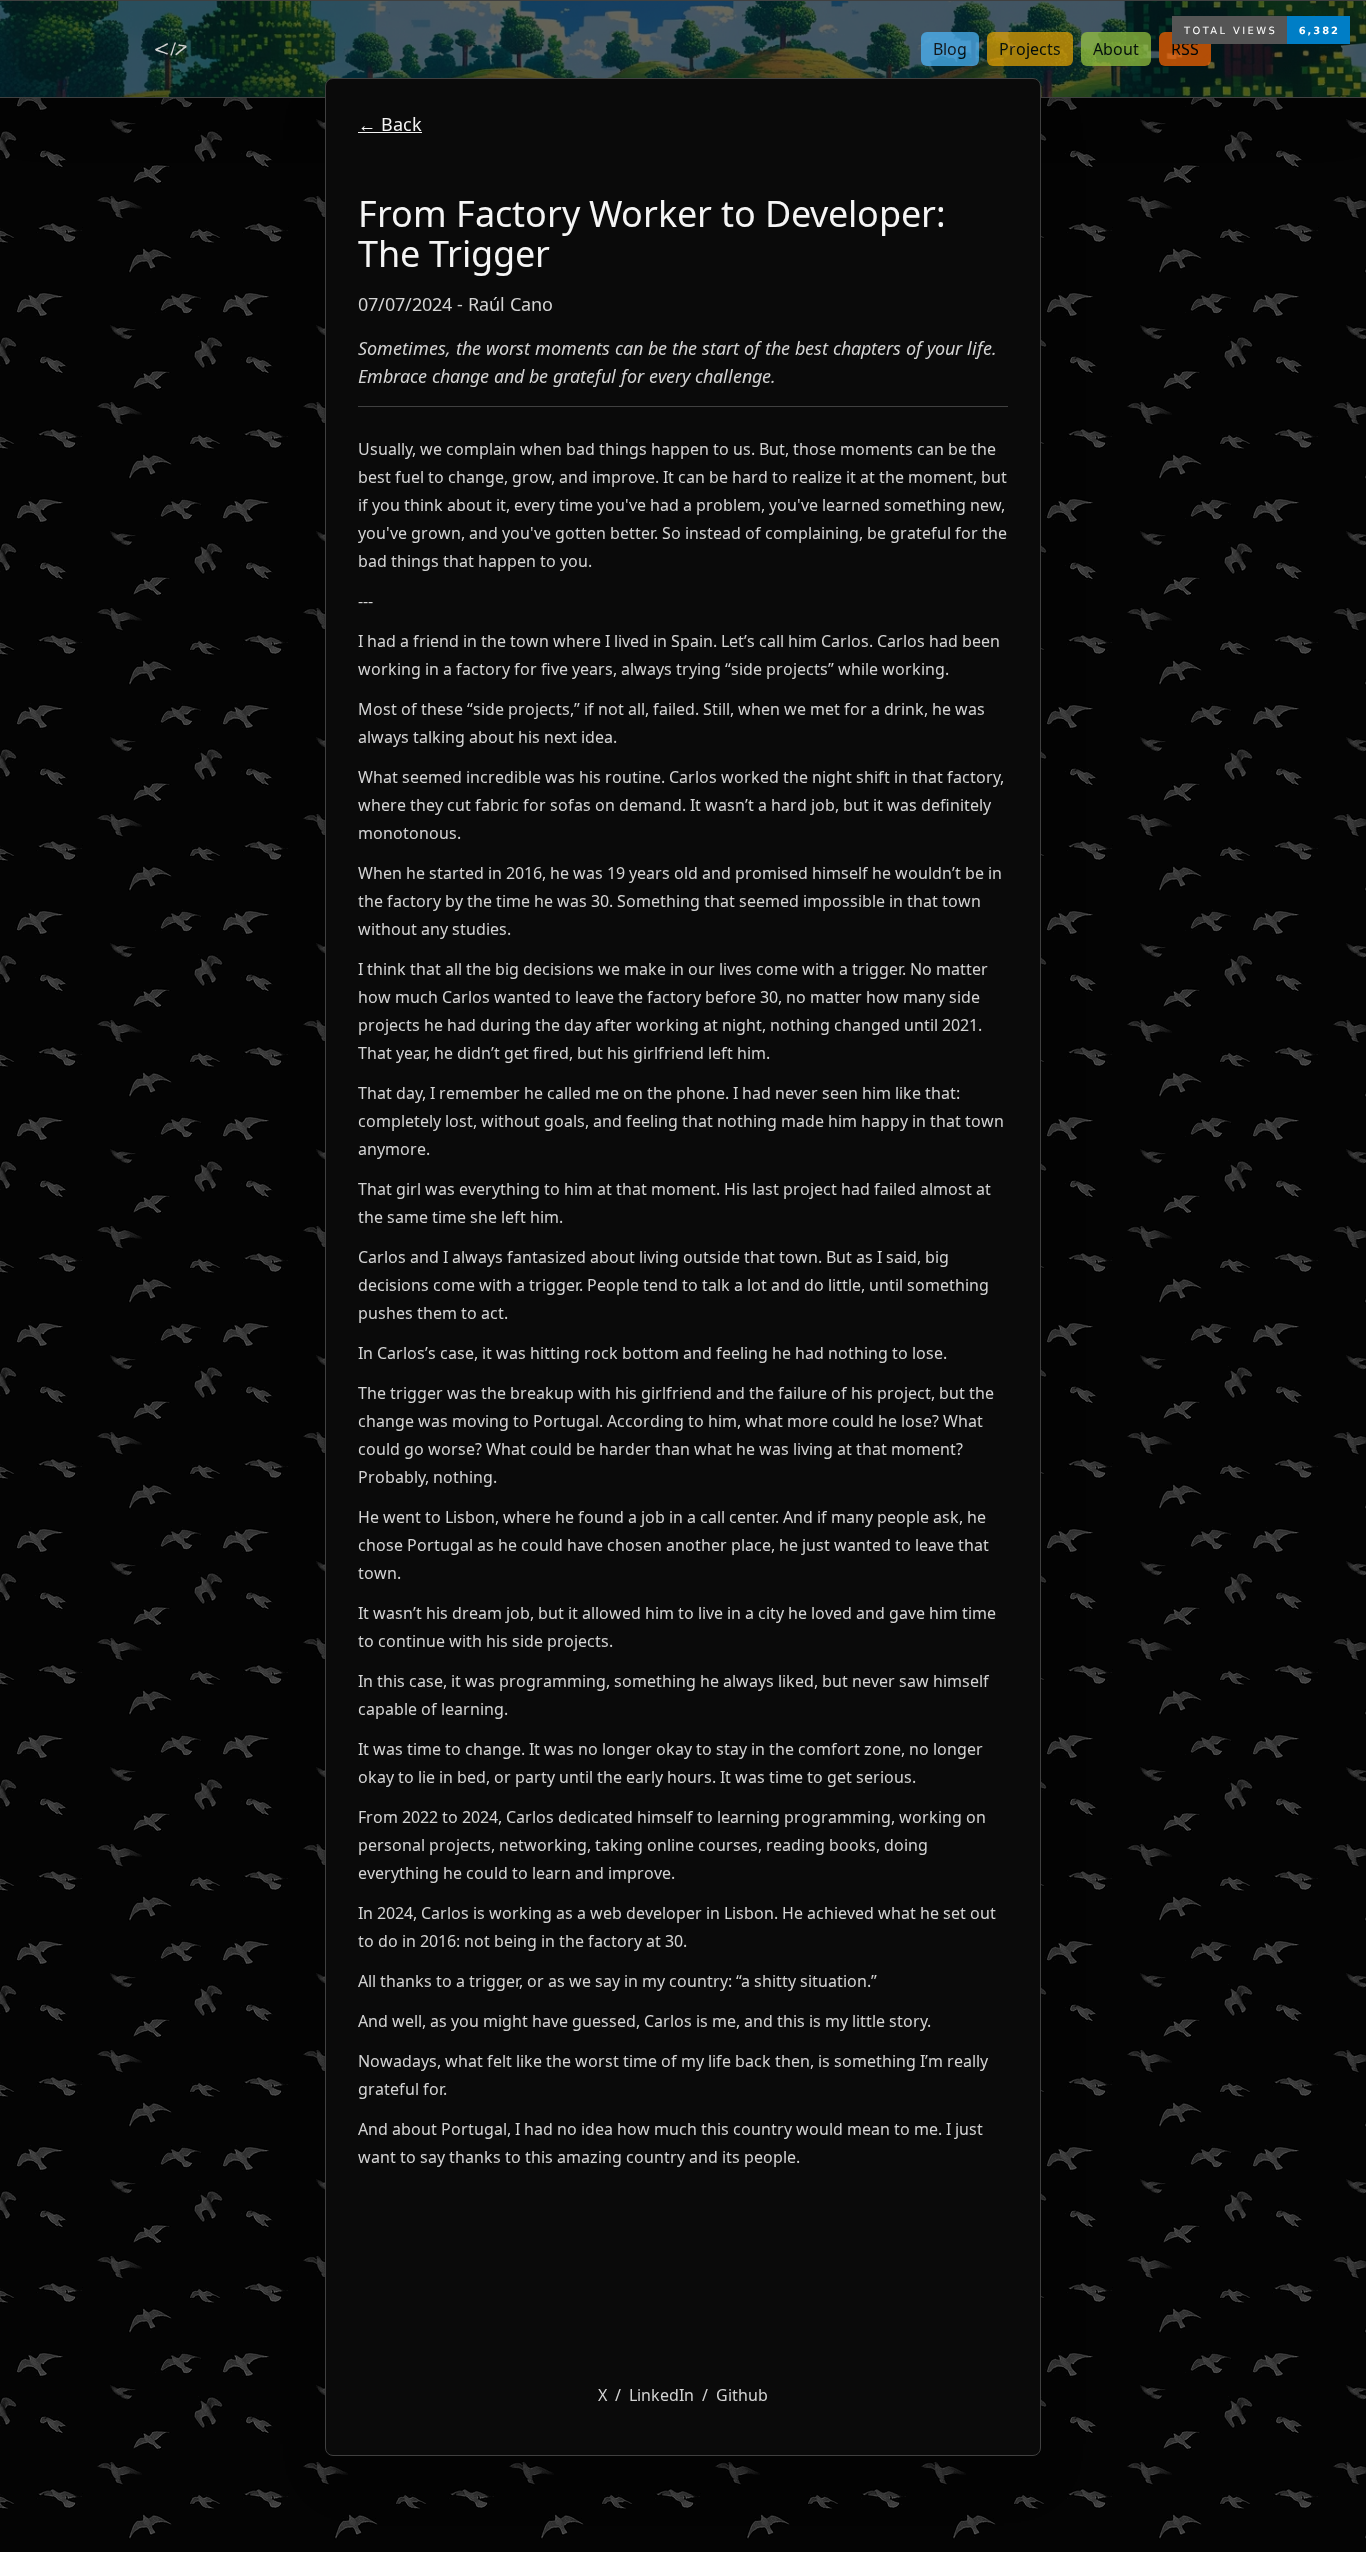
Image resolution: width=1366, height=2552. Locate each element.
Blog (950, 49)
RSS (1185, 49)
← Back (390, 124)
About (1116, 49)
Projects (1030, 49)
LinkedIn (661, 2395)
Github (742, 2395)
